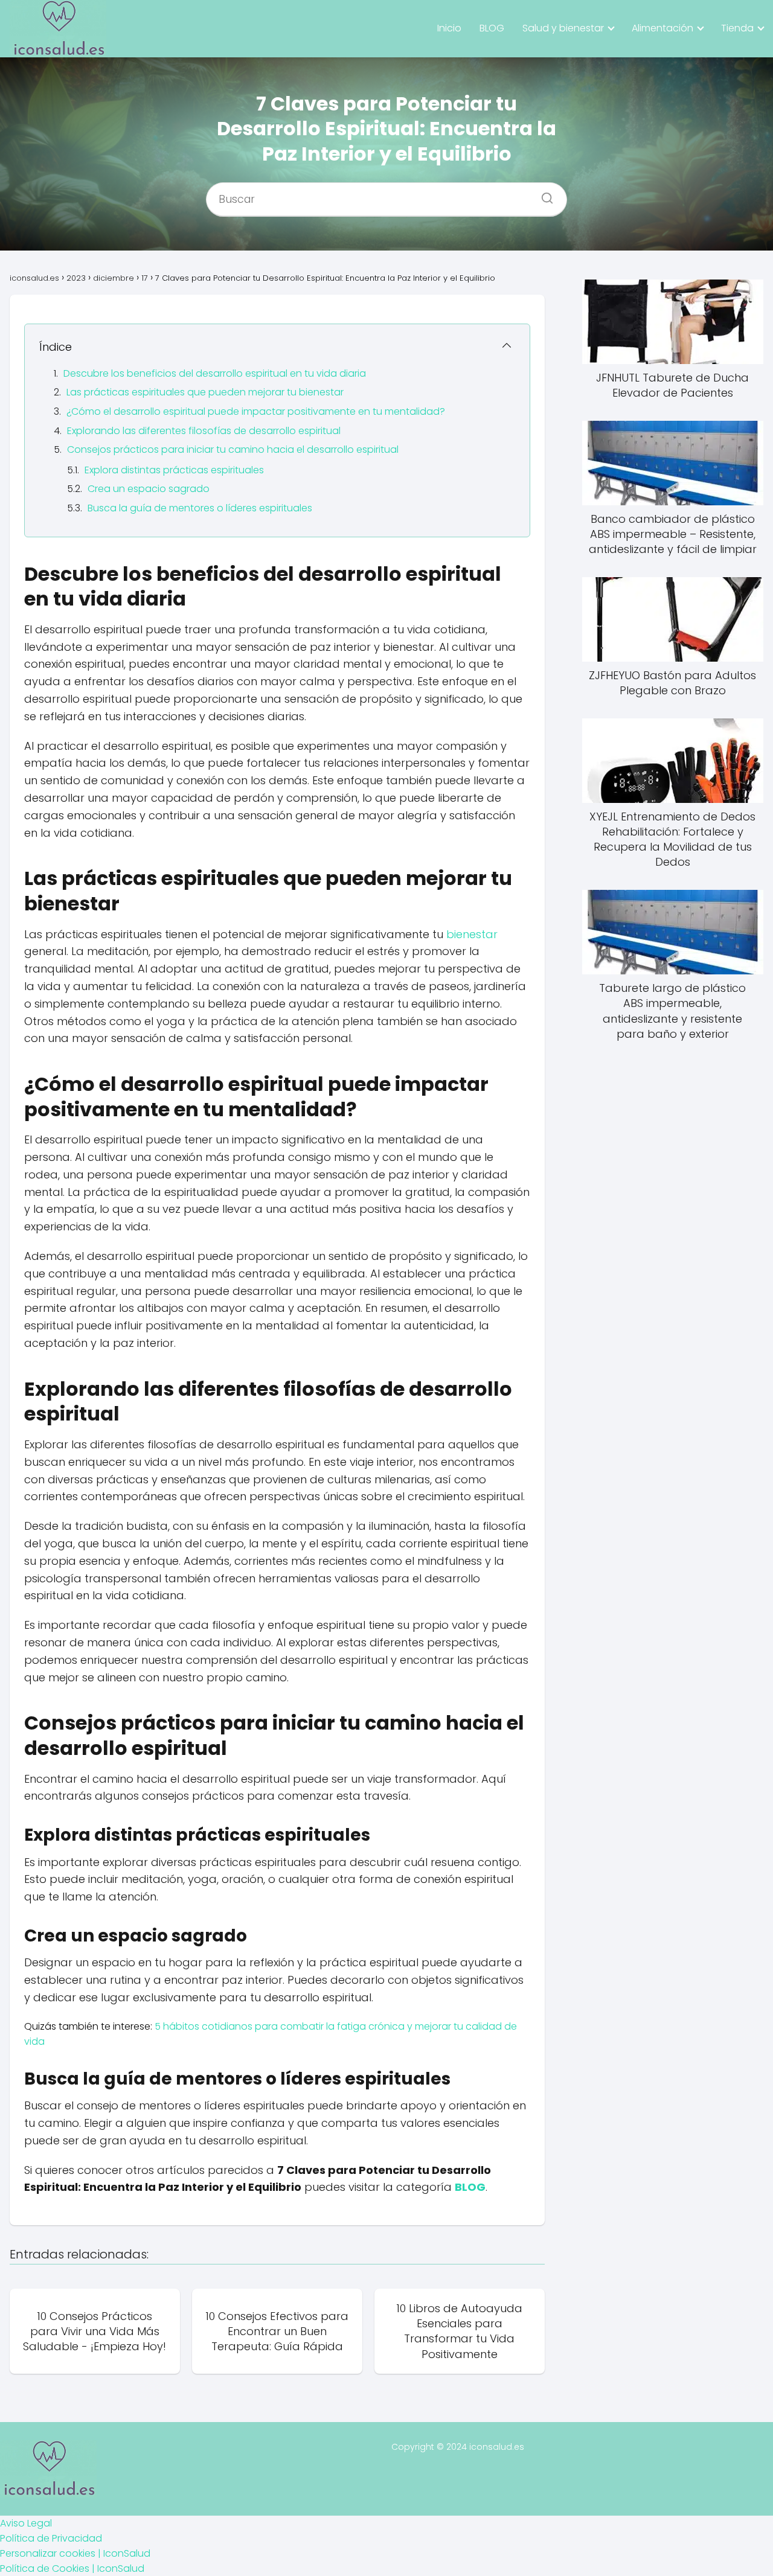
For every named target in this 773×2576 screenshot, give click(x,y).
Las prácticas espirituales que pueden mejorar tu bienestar (205, 392)
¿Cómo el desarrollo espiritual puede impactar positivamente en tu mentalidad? (256, 411)
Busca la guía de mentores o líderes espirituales (200, 508)
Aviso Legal (26, 2523)
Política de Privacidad (51, 2538)
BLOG (492, 28)
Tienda (737, 28)
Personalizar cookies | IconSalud (75, 2553)
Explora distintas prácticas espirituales (174, 470)
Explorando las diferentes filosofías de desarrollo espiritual (204, 431)
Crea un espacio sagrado (149, 489)
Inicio (449, 28)
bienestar (472, 934)
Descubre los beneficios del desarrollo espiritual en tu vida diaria (215, 373)
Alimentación (662, 28)
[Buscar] (543, 194)
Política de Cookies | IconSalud (72, 2568)
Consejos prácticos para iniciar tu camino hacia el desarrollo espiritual (233, 449)
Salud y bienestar (563, 28)
